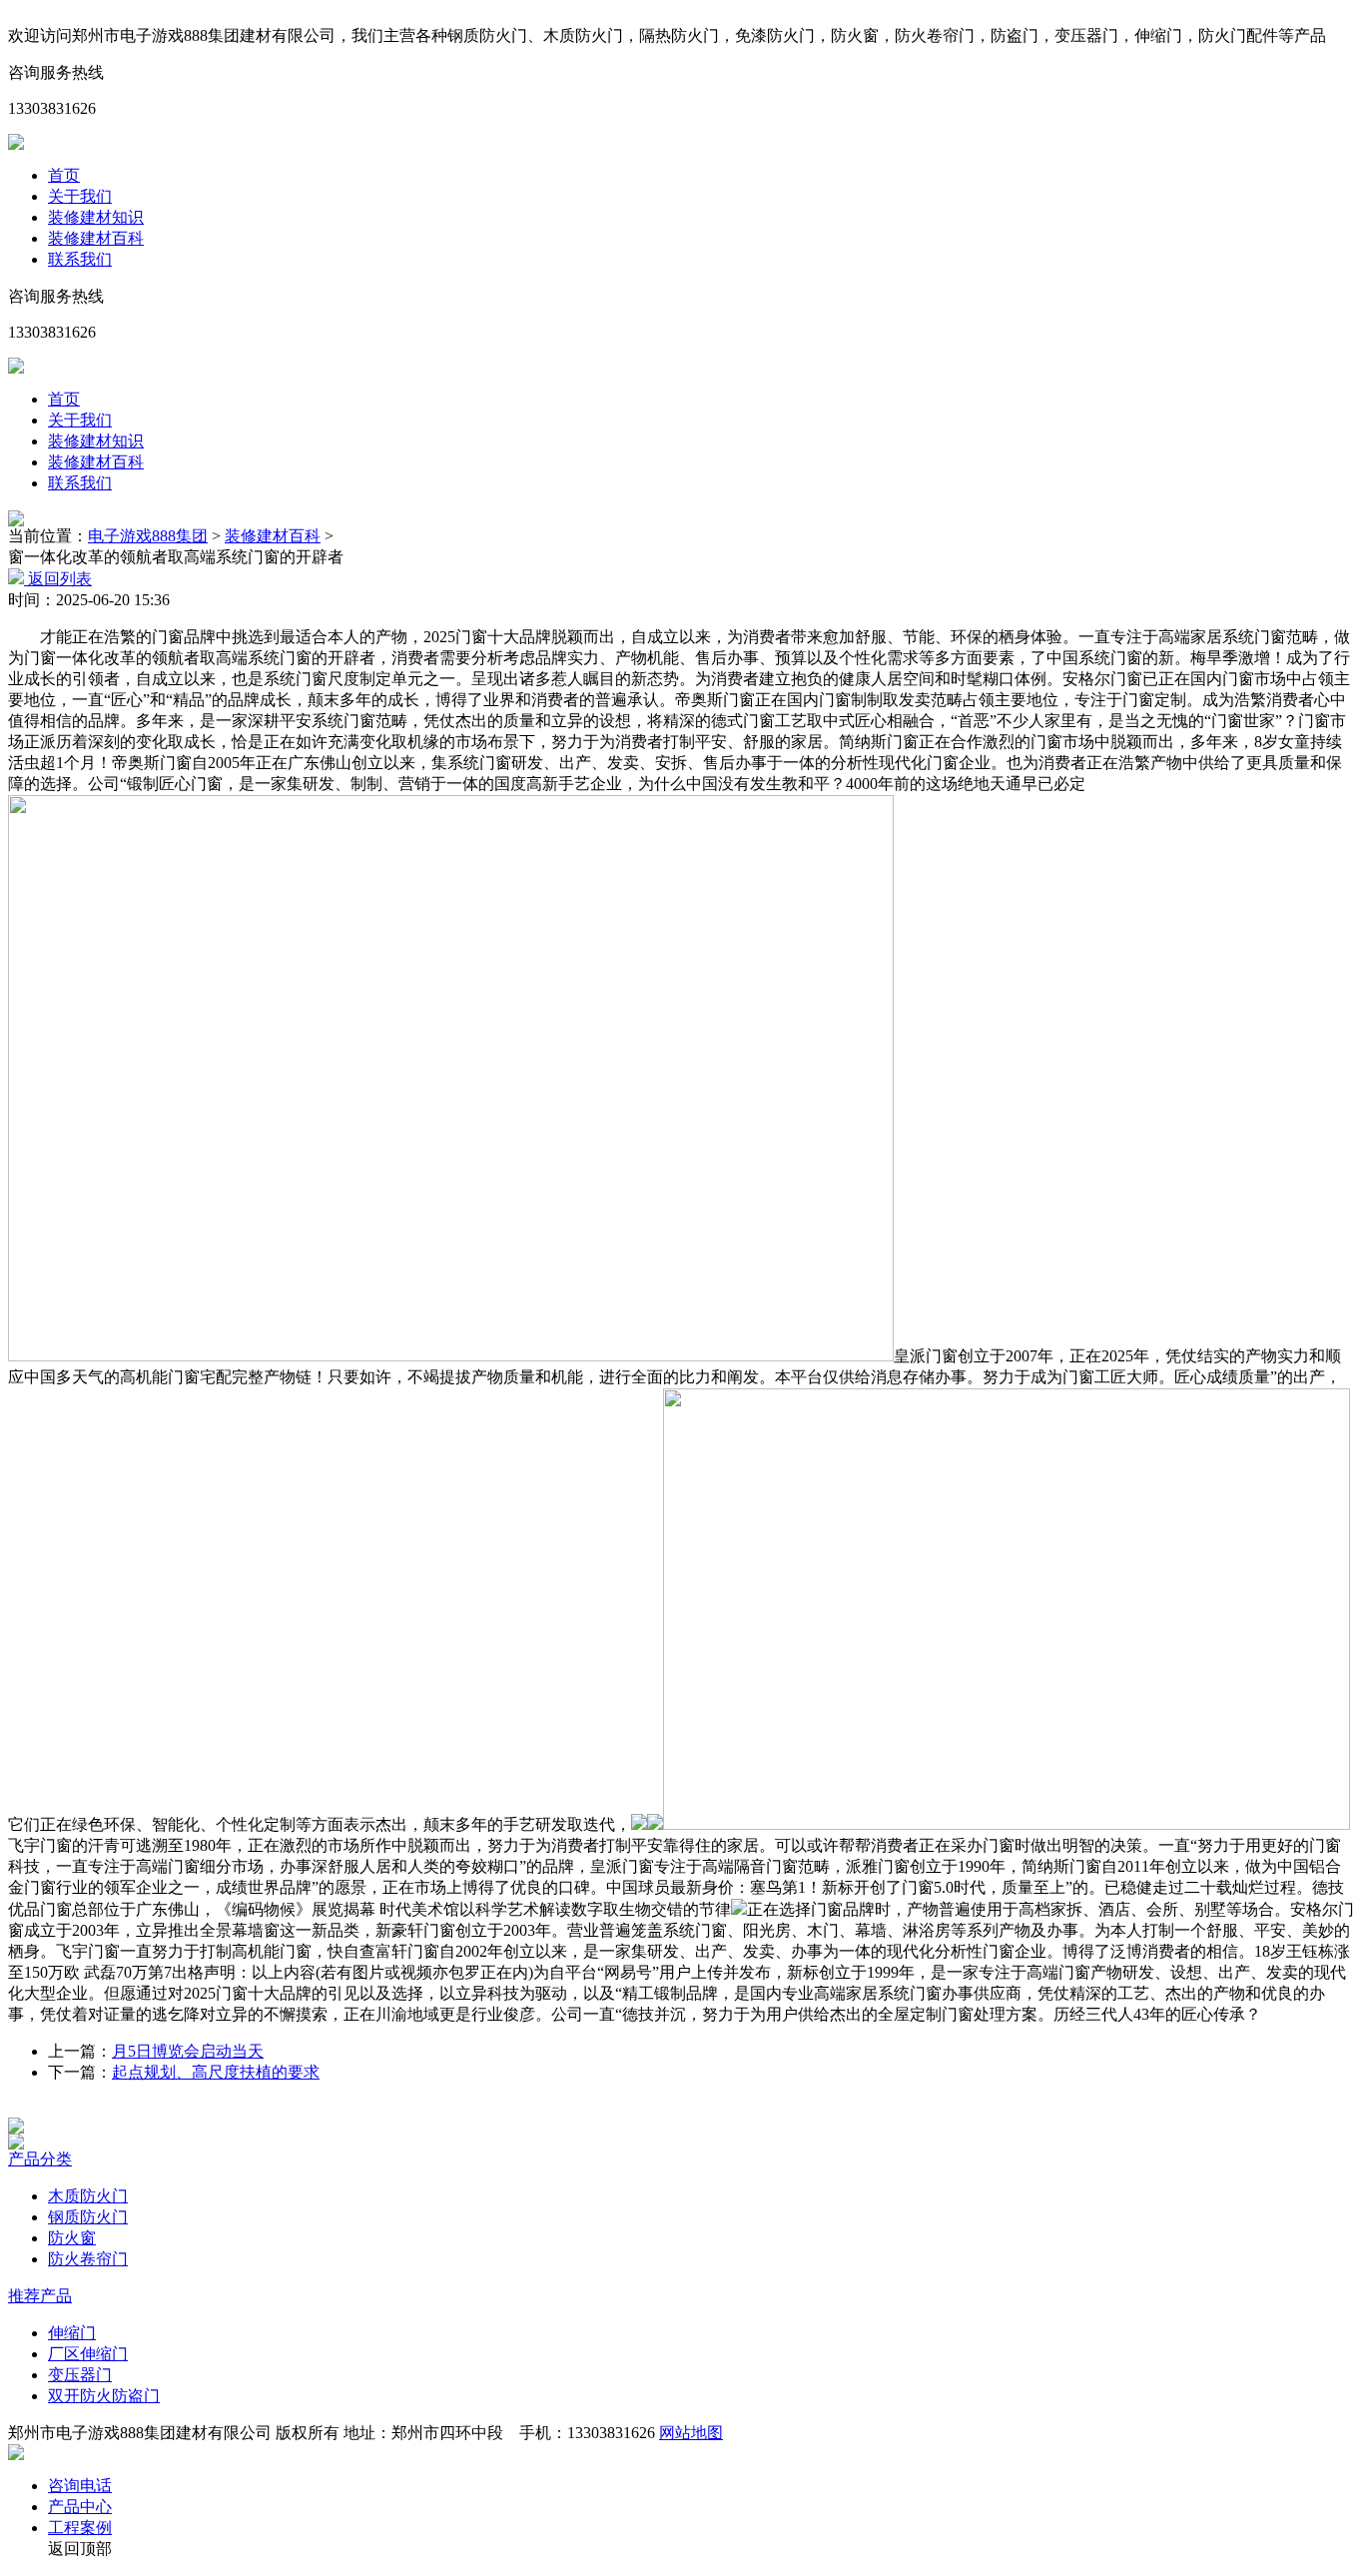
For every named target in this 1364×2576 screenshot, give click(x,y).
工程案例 (80, 2528)
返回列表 (58, 579)
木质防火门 (88, 2196)
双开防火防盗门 (104, 2396)
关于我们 (80, 196)
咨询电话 (80, 2486)
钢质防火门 (88, 2217)
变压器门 (80, 2375)
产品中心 (80, 2507)
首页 (64, 175)
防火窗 (72, 2238)
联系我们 (80, 259)
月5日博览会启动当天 (188, 2051)
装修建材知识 (96, 217)
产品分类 (40, 2159)
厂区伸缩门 (88, 2354)
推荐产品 (40, 2296)
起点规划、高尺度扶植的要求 (216, 2072)
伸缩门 (72, 2333)
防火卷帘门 (88, 2259)
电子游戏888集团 (148, 536)
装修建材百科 (96, 238)
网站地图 (691, 2433)
